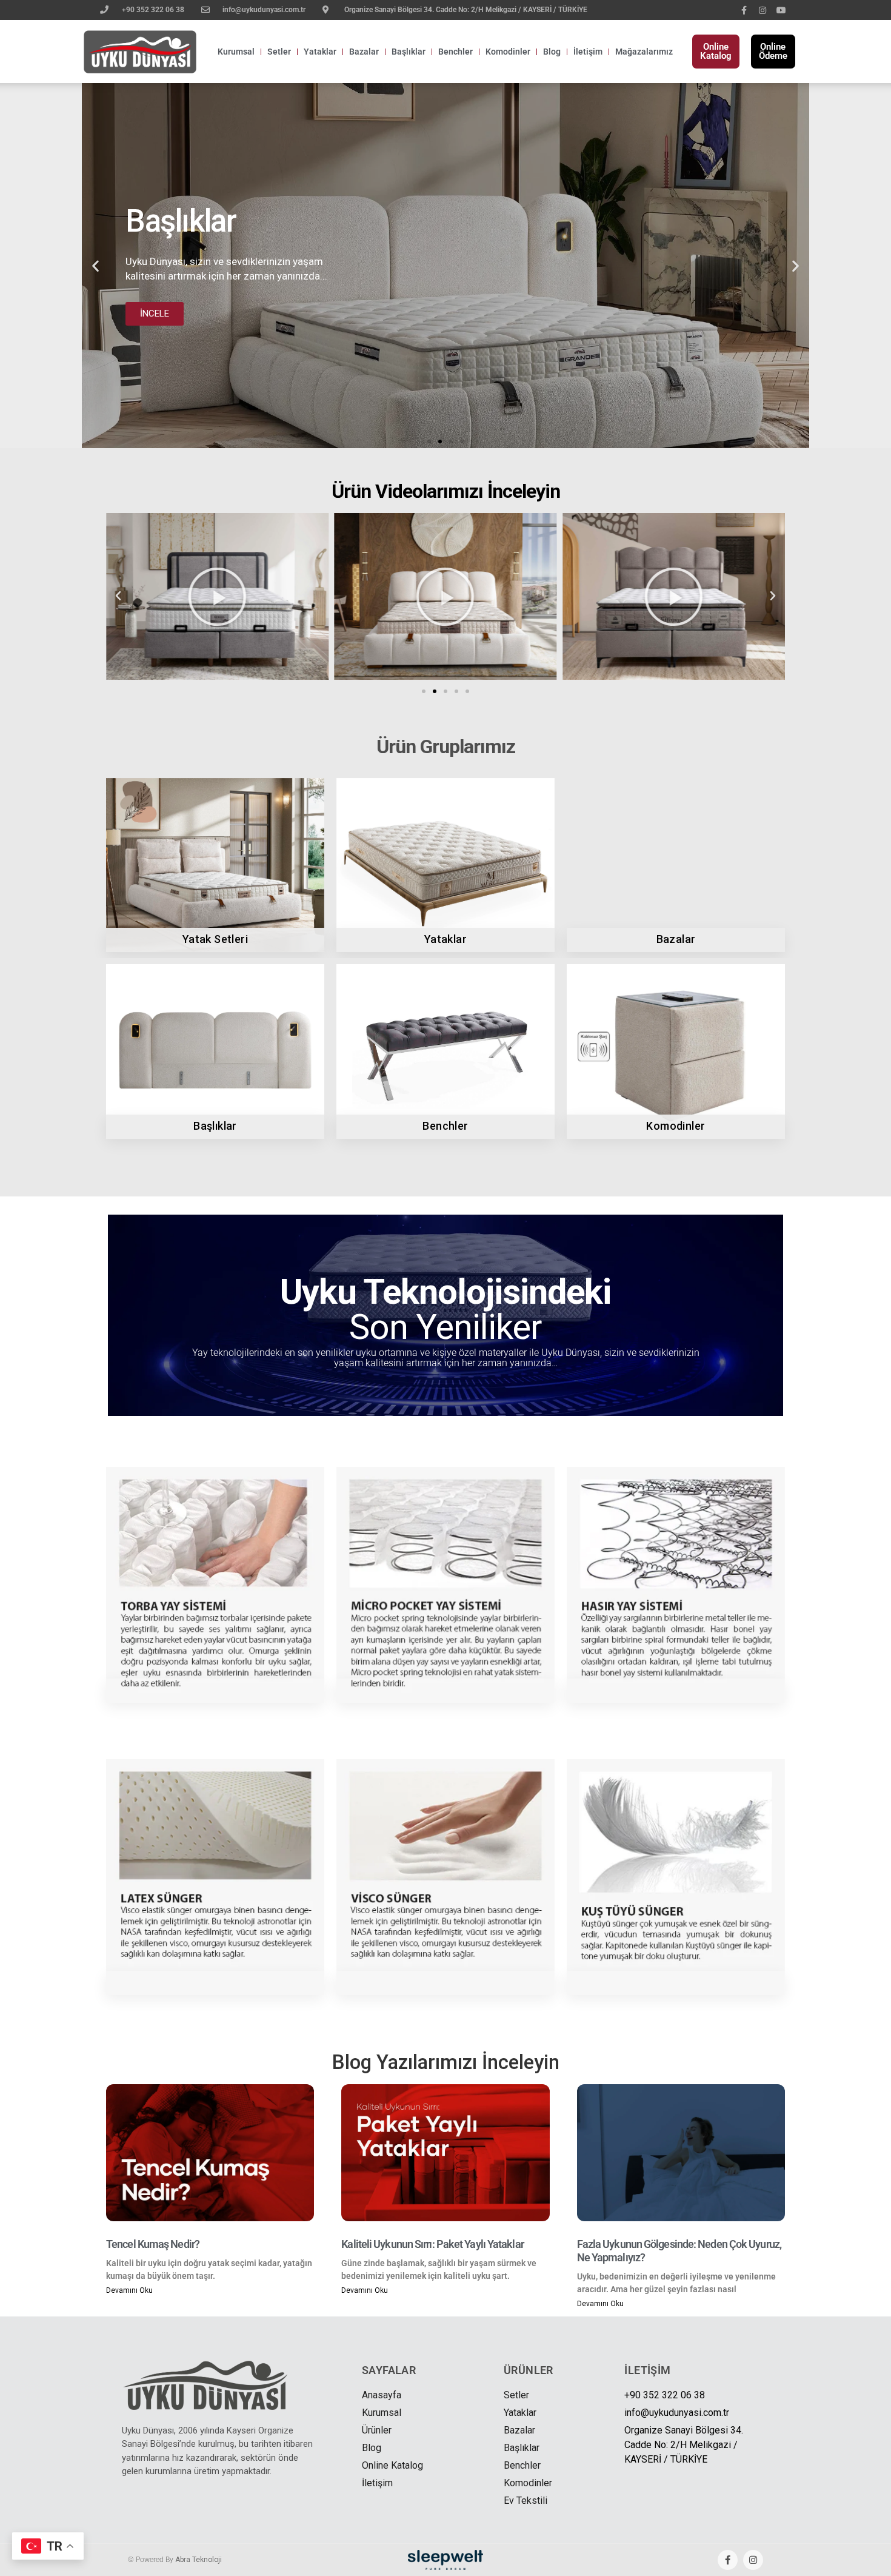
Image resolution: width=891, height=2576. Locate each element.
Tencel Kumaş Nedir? (153, 2244)
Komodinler (508, 52)
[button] (95, 266)
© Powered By (175, 2560)
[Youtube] (782, 11)
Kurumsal (236, 52)
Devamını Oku (129, 2290)
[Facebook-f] (744, 11)
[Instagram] (763, 11)
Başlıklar (409, 52)
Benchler (456, 52)
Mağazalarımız (644, 52)
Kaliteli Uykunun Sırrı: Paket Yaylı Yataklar (432, 2244)
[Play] (217, 596)
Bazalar (364, 52)
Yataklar (320, 52)
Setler (279, 52)
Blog (552, 52)
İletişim (588, 52)
